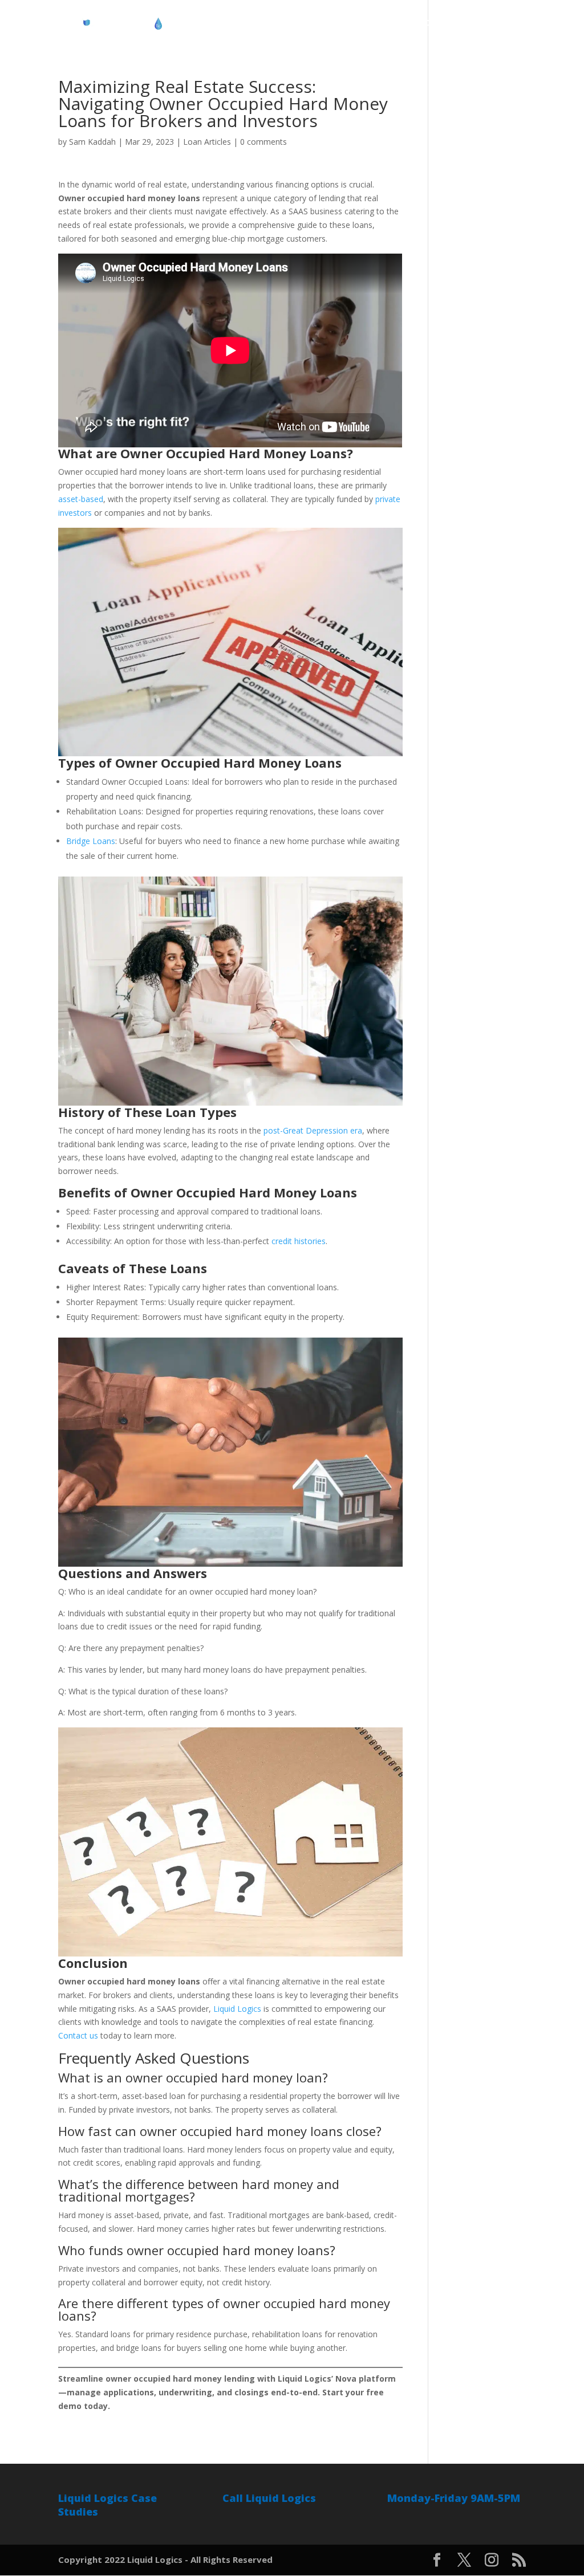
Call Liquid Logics (269, 2498)
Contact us (78, 2035)
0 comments (263, 142)
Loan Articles (207, 142)
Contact (509, 23)
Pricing (348, 23)
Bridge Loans (91, 841)
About (255, 23)
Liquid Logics (237, 2009)
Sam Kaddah (92, 142)
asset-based (81, 499)
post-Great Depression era (313, 1130)
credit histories (299, 1241)
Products (301, 23)
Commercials (451, 23)
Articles (394, 23)
